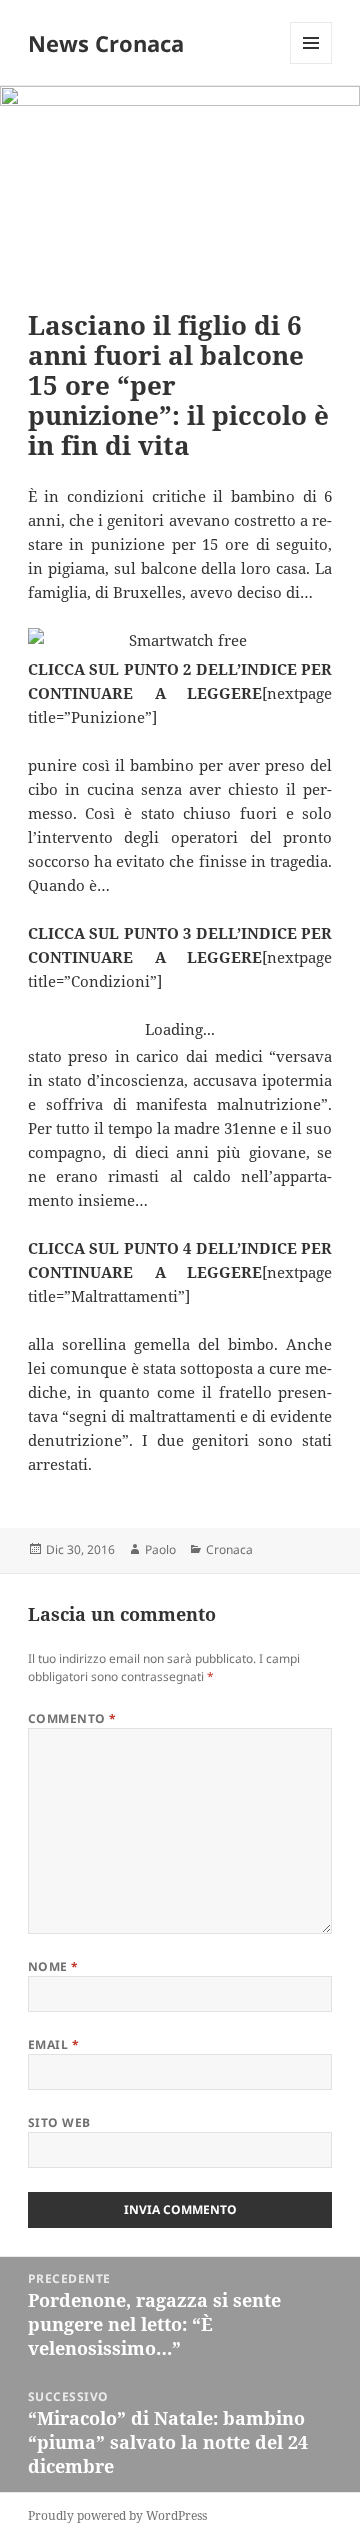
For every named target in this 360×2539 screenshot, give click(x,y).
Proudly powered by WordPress (117, 2515)
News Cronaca (106, 43)
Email (53, 2044)
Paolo (160, 1549)
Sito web (59, 2122)
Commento (72, 1718)
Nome (53, 1966)
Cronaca (229, 1549)
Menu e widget (311, 63)
